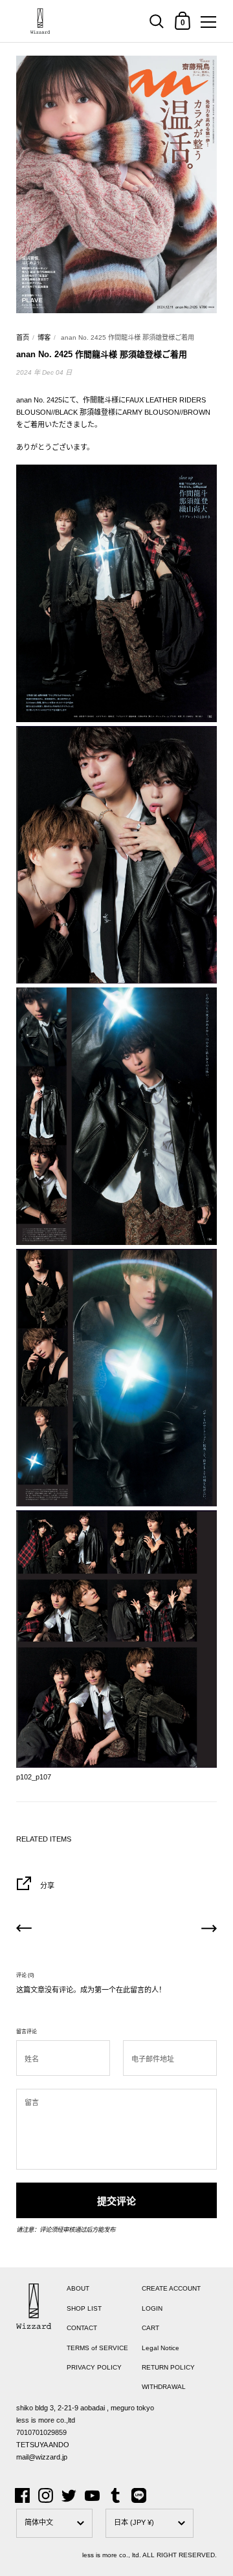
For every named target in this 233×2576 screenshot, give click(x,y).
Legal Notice (161, 2348)
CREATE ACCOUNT (171, 2288)
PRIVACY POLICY (94, 2367)
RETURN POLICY (168, 2367)
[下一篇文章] (209, 1930)
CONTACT (82, 2328)
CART (150, 2328)
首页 (23, 337)
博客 (44, 337)
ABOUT (78, 2288)
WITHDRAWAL (164, 2387)
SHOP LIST (84, 2308)
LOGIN (152, 2308)
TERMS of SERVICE (97, 2348)
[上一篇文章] (24, 1930)
